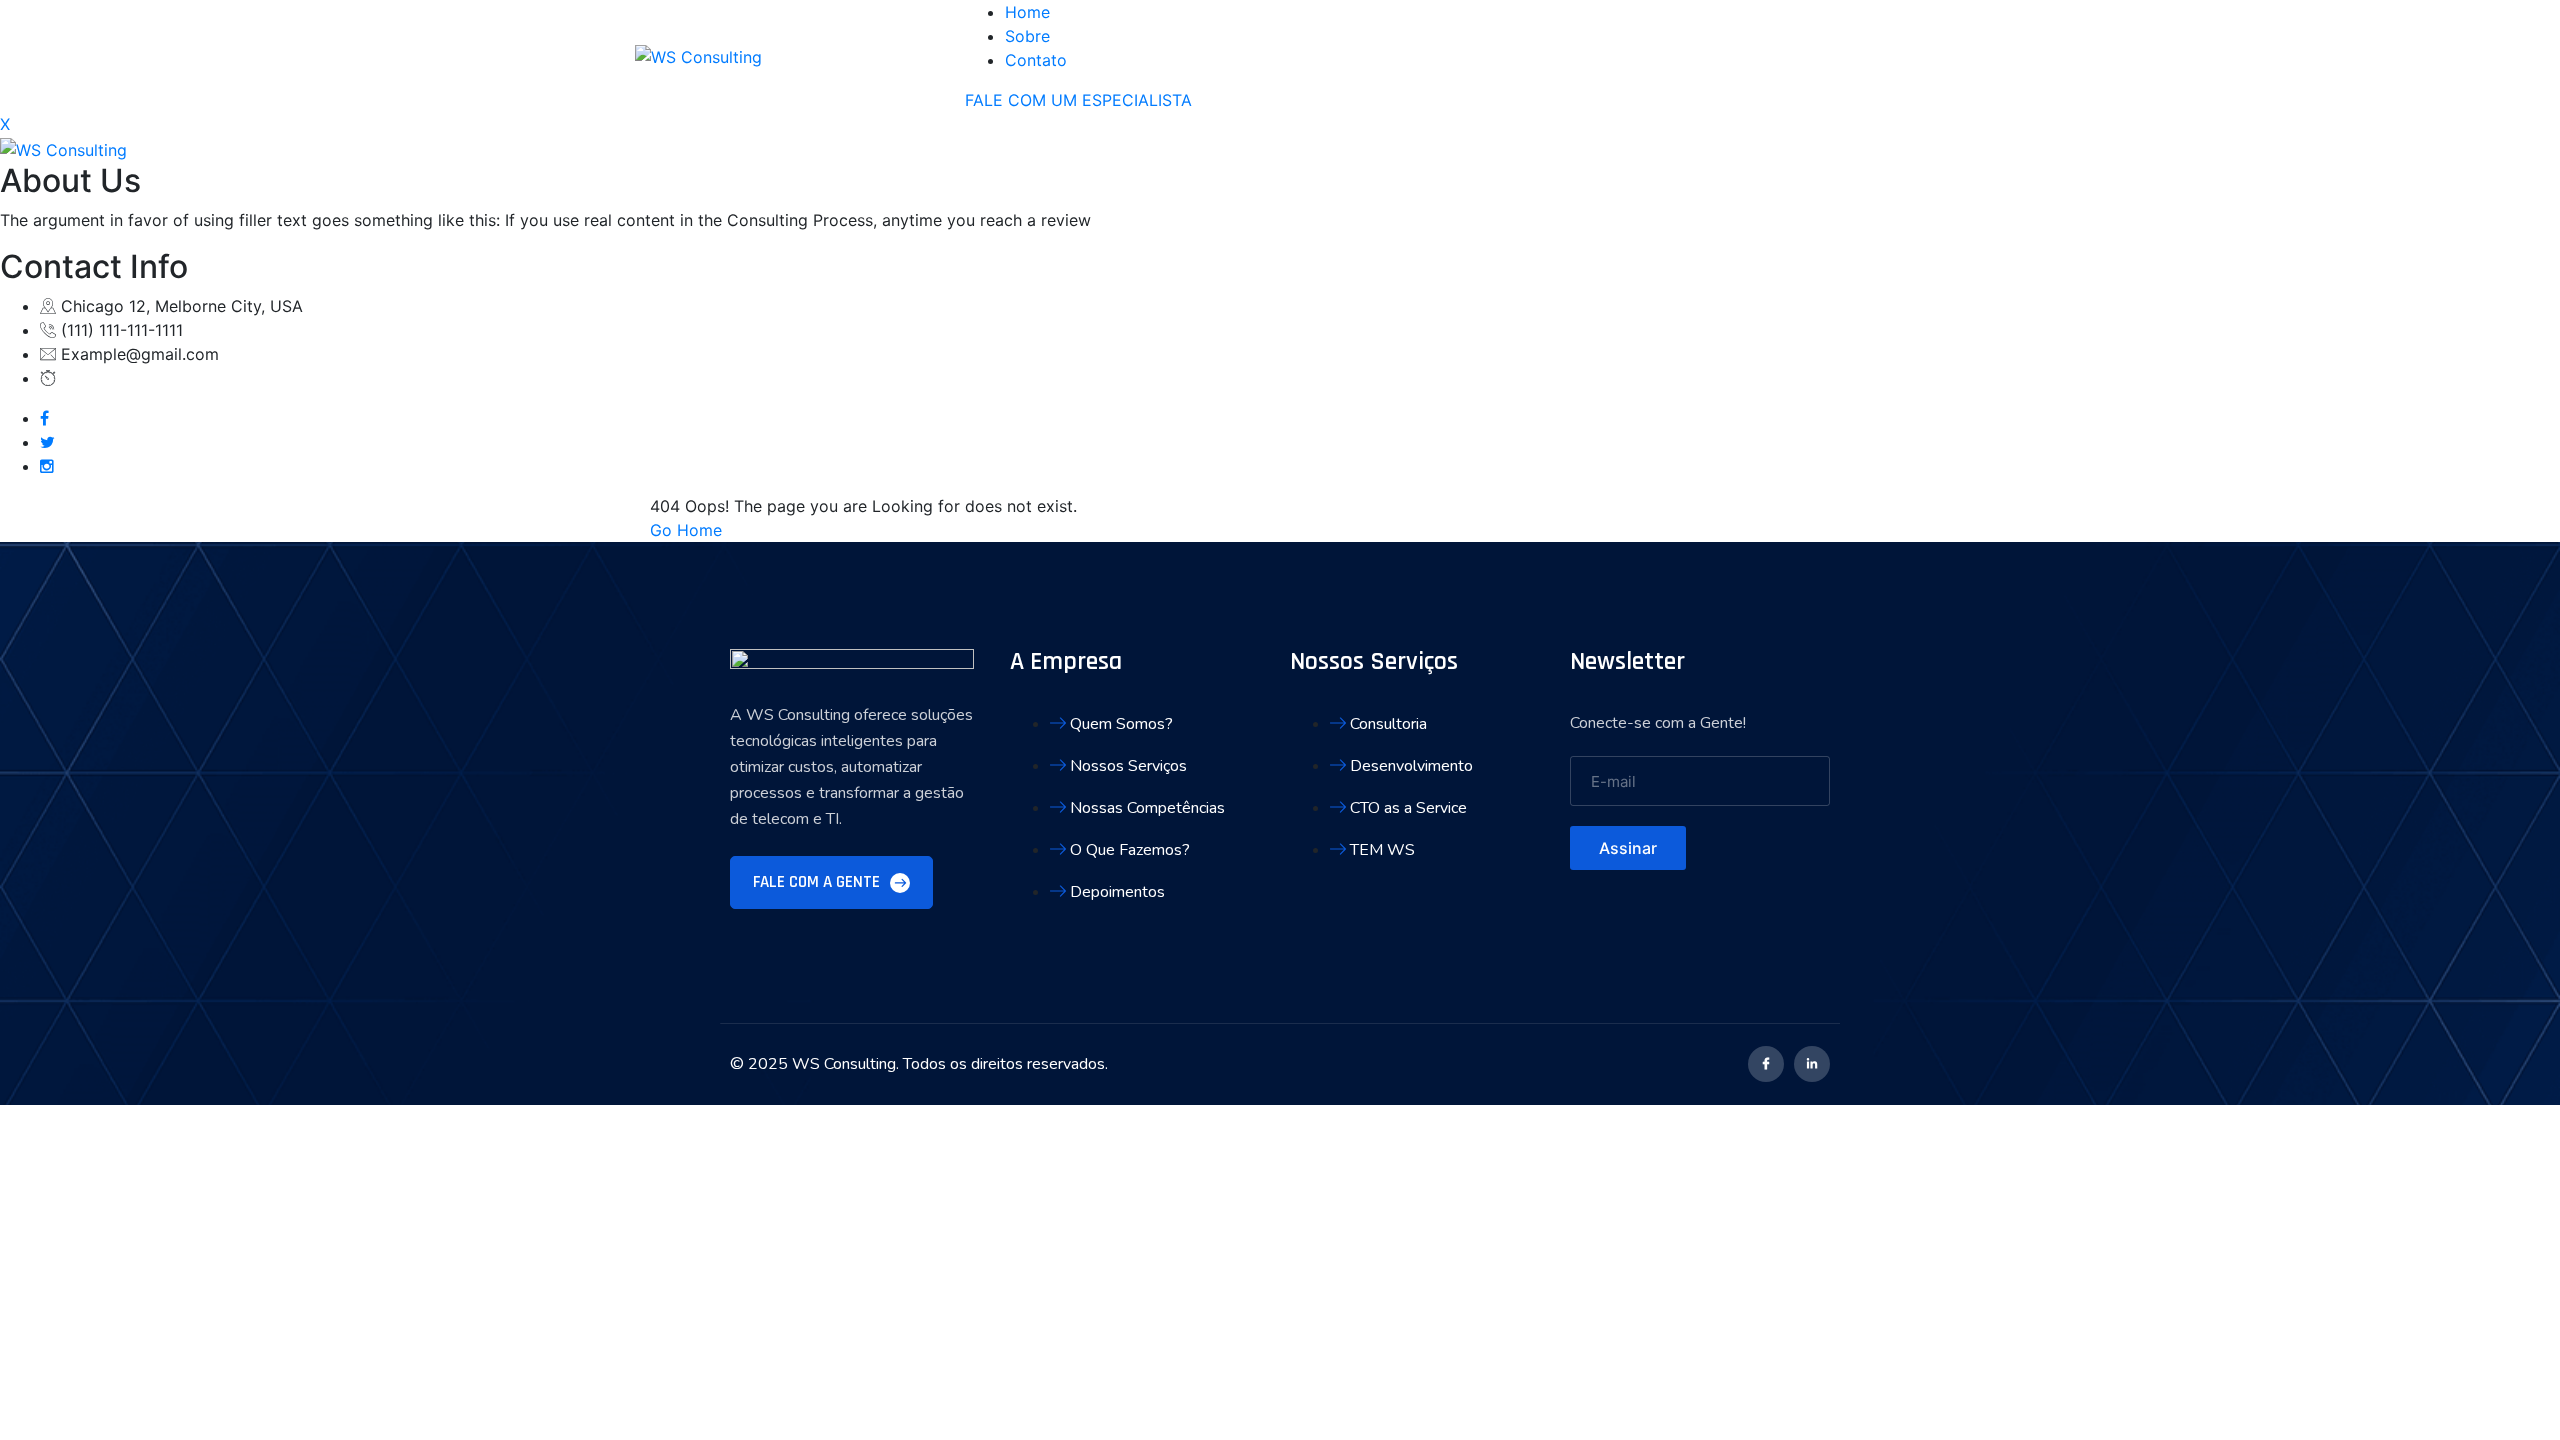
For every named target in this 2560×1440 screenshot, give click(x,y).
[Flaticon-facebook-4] (1766, 1064)
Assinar (1628, 848)
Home (1027, 12)
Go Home (686, 530)
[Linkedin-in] (1812, 1064)
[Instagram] (47, 466)
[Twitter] (47, 442)
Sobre (1027, 36)
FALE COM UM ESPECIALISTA (1078, 100)
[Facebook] (44, 418)
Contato (1036, 60)
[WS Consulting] (698, 55)
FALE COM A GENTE (818, 882)
